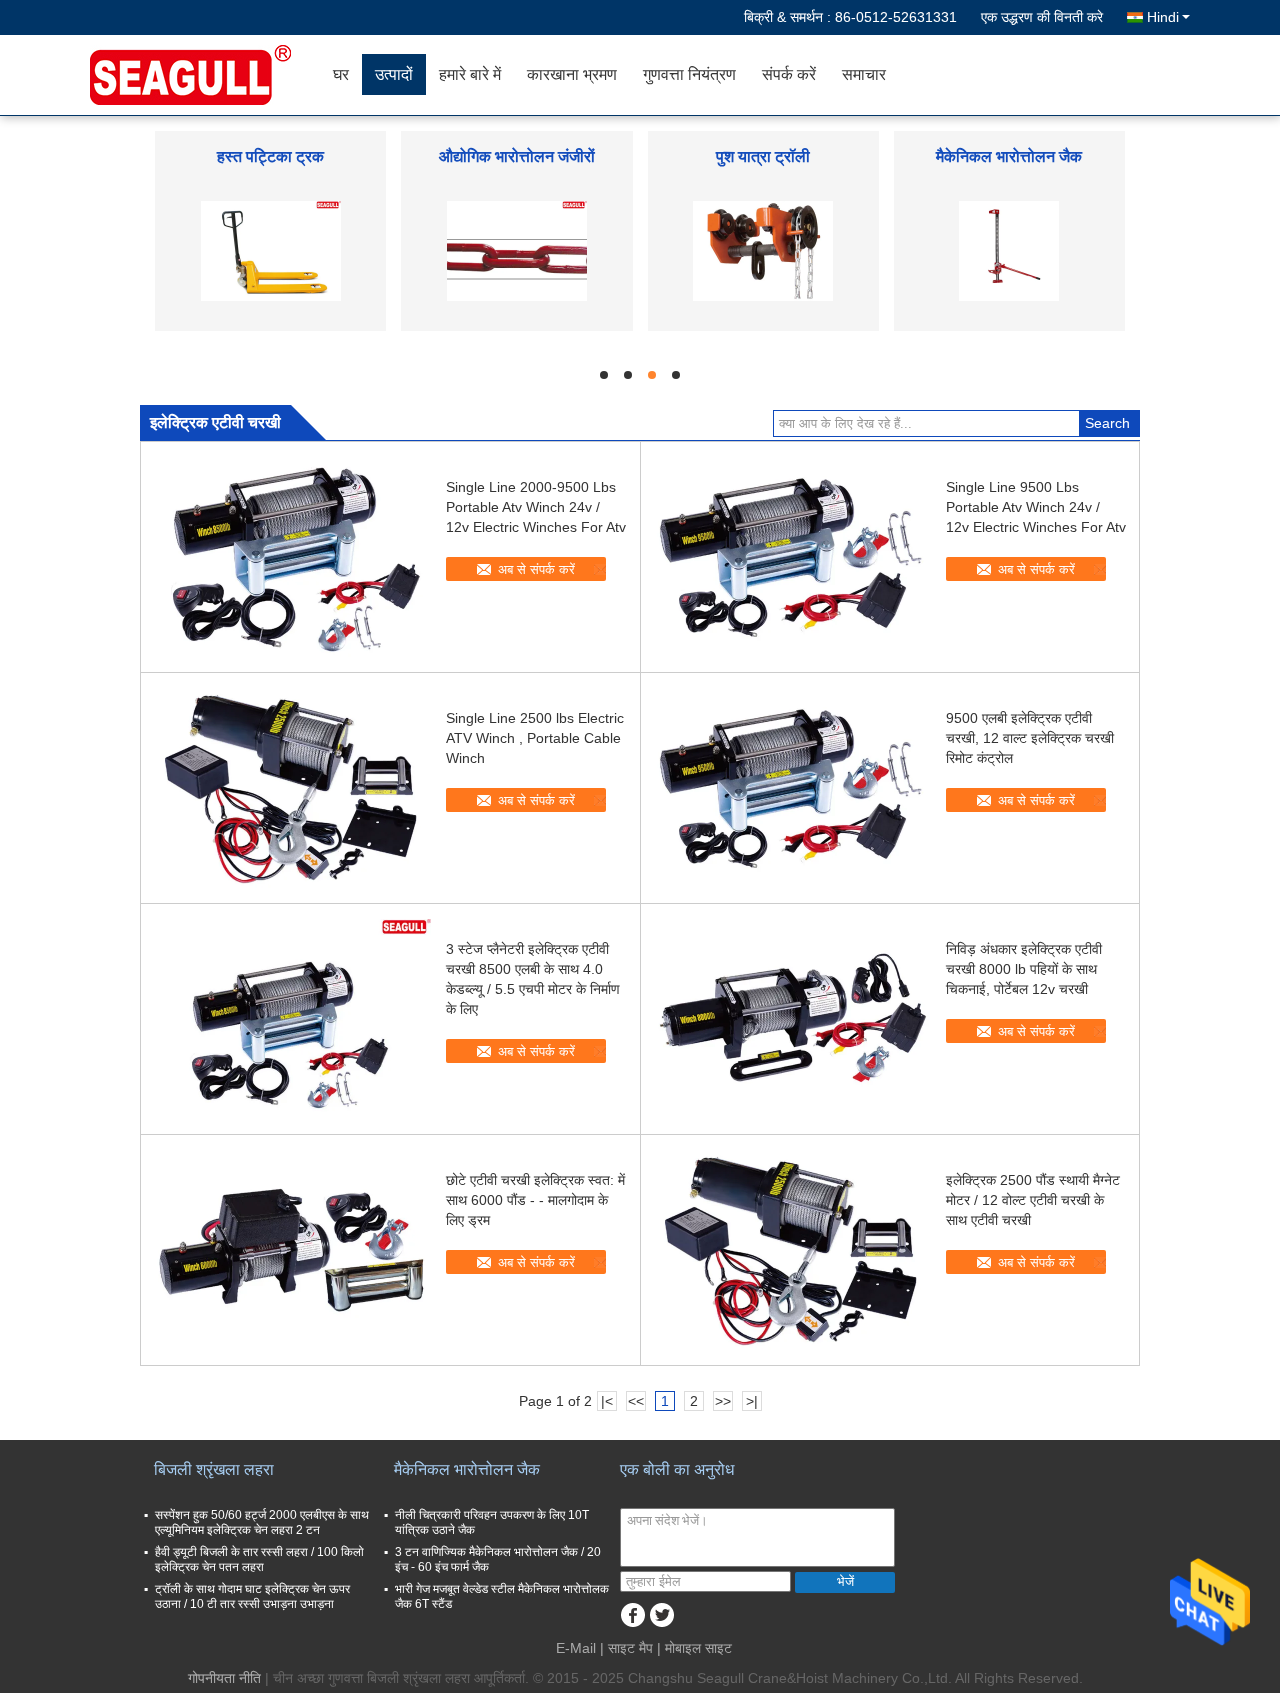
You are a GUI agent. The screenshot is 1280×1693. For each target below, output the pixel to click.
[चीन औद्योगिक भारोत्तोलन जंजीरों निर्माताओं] (517, 250)
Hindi (1163, 17)
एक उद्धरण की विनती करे (1042, 17)
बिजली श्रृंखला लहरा (214, 1469)
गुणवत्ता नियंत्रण (689, 74)
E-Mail (576, 1648)
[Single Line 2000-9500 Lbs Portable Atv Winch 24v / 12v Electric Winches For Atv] (291, 557)
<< (636, 1401)
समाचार (864, 74)
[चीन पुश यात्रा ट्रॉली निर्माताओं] (763, 250)
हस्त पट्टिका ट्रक (270, 156)
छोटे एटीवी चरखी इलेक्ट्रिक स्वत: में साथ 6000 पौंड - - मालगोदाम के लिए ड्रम (535, 1200)
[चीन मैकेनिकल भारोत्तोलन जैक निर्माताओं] (1009, 250)
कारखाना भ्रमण (572, 74)
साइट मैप (630, 1648)
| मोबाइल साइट (694, 1648)
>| (752, 1401)
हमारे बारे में (470, 74)
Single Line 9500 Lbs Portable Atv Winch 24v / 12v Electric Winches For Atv (1036, 507)
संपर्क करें (789, 74)
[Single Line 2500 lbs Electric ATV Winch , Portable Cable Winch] (291, 788)
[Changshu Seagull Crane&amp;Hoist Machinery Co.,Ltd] (205, 75)
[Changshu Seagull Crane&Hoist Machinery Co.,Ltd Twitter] (661, 1615)
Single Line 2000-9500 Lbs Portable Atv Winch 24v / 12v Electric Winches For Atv (536, 507)
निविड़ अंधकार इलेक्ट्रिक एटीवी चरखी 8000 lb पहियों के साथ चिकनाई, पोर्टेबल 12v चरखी (1024, 969)
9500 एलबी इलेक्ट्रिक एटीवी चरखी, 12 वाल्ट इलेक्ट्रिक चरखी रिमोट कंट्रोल (1030, 738)
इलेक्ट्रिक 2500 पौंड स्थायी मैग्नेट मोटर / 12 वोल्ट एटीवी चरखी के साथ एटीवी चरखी (1033, 1200)
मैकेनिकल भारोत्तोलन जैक (1009, 156)
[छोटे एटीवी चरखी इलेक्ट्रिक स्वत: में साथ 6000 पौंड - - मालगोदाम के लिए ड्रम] (291, 1250)
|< (607, 1401)
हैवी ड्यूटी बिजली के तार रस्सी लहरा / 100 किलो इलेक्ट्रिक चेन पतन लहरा (259, 1559)
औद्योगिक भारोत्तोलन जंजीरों (517, 156)
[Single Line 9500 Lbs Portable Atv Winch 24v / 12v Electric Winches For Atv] (791, 557)
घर (341, 74)
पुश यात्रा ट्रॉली (763, 156)
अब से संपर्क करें (536, 569)
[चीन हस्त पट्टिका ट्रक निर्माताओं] (271, 250)
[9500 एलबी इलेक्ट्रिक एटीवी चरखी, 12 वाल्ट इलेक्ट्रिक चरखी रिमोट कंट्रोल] (791, 788)
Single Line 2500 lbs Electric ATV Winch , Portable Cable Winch (535, 738)
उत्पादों (394, 74)
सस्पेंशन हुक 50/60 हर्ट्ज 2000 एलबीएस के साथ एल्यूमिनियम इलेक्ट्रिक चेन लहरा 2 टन (262, 1522)
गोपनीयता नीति (224, 1678)
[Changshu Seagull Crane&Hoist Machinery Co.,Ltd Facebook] (632, 1615)
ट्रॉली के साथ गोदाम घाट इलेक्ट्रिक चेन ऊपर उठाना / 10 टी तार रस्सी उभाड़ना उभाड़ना (252, 1596)
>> (723, 1401)
